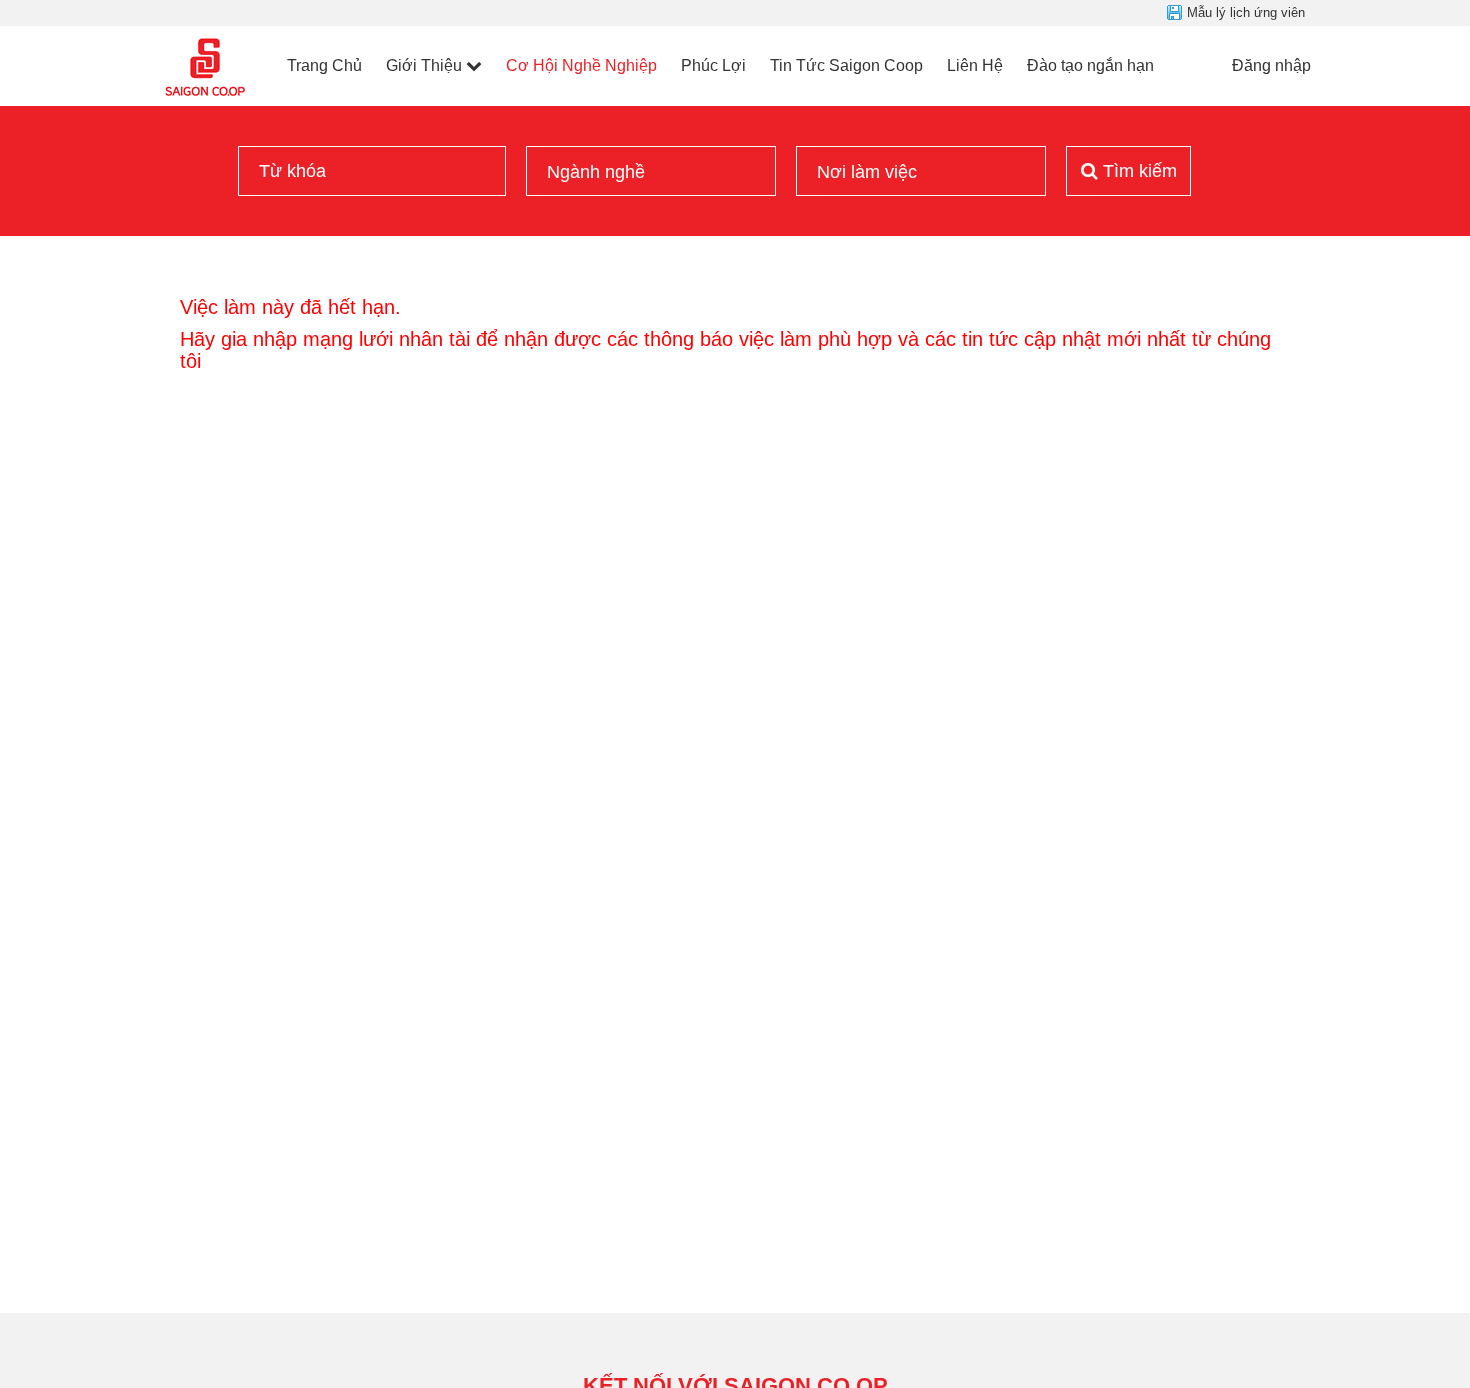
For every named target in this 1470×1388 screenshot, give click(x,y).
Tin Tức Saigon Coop (846, 65)
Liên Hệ (975, 65)
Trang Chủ (324, 65)
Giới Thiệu (424, 65)
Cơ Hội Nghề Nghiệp (581, 65)
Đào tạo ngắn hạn (1090, 65)
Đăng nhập (1271, 65)
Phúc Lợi (713, 65)
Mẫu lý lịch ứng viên (1246, 12)
